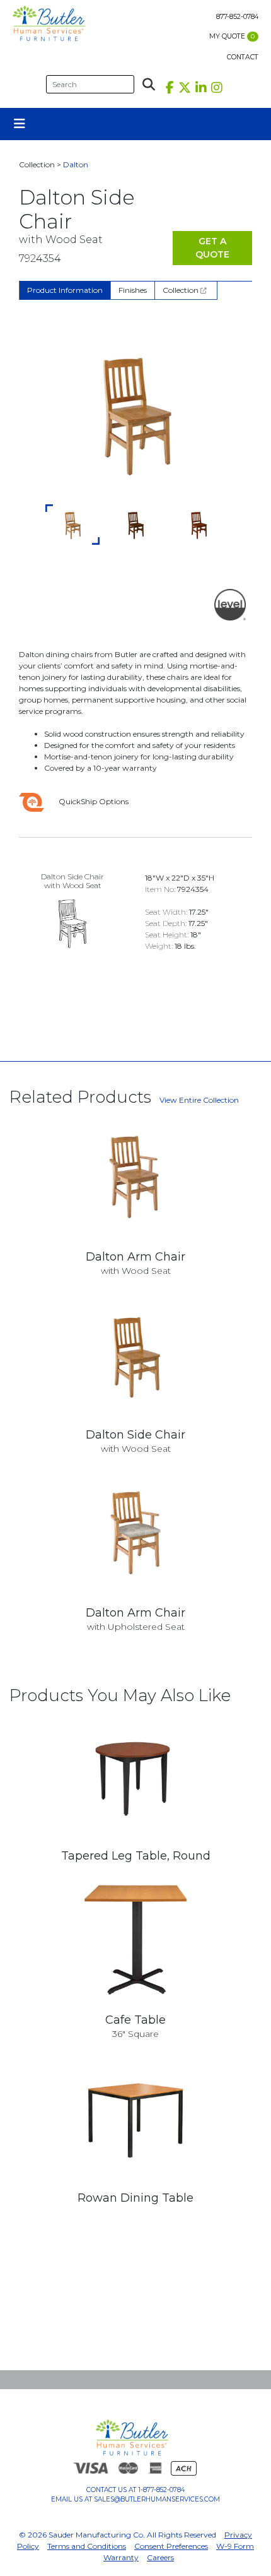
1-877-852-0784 (161, 2490)
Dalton (76, 164)
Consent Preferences (171, 2546)
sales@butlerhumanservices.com (157, 2499)
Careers (160, 2557)
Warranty (121, 2557)
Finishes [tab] (133, 290)
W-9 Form (235, 2546)
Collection (182, 290)
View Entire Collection (199, 1100)
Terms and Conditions (87, 2546)
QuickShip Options (93, 801)
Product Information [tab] (65, 290)
